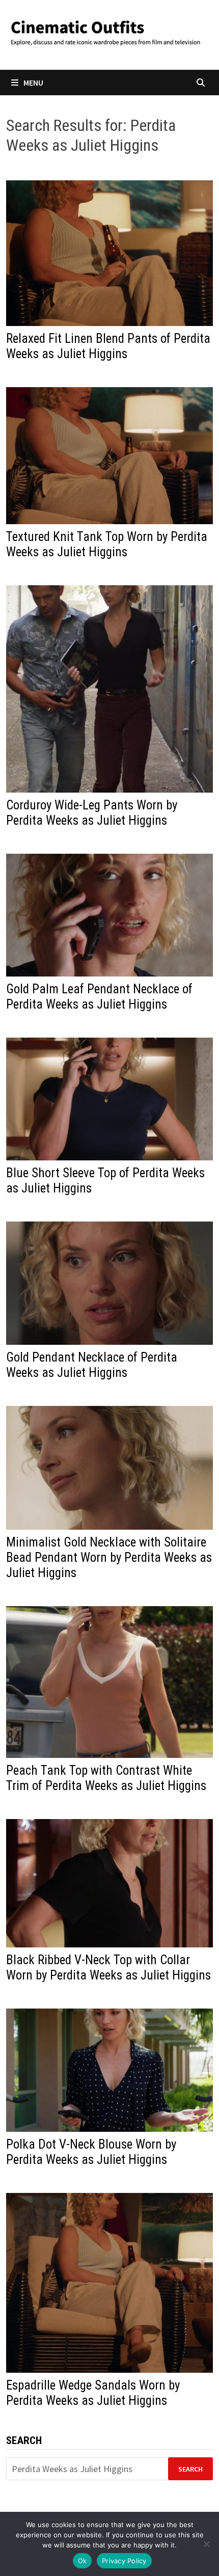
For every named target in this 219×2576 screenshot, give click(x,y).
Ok (83, 2561)
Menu (33, 83)
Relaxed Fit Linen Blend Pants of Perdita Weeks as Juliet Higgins (108, 346)
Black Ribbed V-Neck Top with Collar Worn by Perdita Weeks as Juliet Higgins (108, 1968)
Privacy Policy (124, 2561)
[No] (206, 2544)
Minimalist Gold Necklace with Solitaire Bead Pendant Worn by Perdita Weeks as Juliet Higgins (109, 1557)
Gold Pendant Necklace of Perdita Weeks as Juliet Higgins (92, 1365)
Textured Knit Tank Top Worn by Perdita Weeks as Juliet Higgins (107, 544)
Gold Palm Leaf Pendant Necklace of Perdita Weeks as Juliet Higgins (99, 997)
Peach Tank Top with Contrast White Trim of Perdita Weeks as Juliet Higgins (106, 1778)
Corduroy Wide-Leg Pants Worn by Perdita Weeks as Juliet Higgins (92, 813)
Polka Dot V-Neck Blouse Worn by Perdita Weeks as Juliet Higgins (91, 2152)
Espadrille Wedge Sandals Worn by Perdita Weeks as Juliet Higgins (93, 2393)
